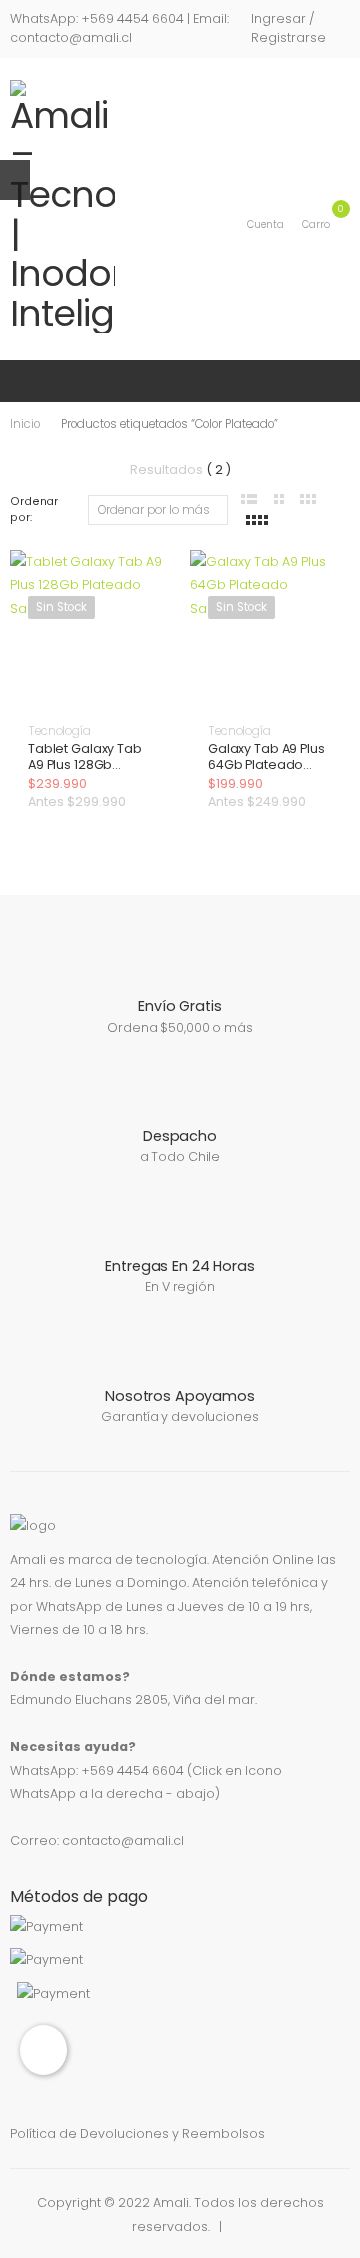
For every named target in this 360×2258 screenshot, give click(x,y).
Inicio (25, 424)
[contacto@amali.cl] (43, 2049)
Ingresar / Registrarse (288, 28)
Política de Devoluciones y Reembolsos (137, 2133)
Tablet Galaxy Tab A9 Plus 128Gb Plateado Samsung (89, 764)
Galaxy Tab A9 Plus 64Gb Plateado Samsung (266, 764)
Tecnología (59, 731)
